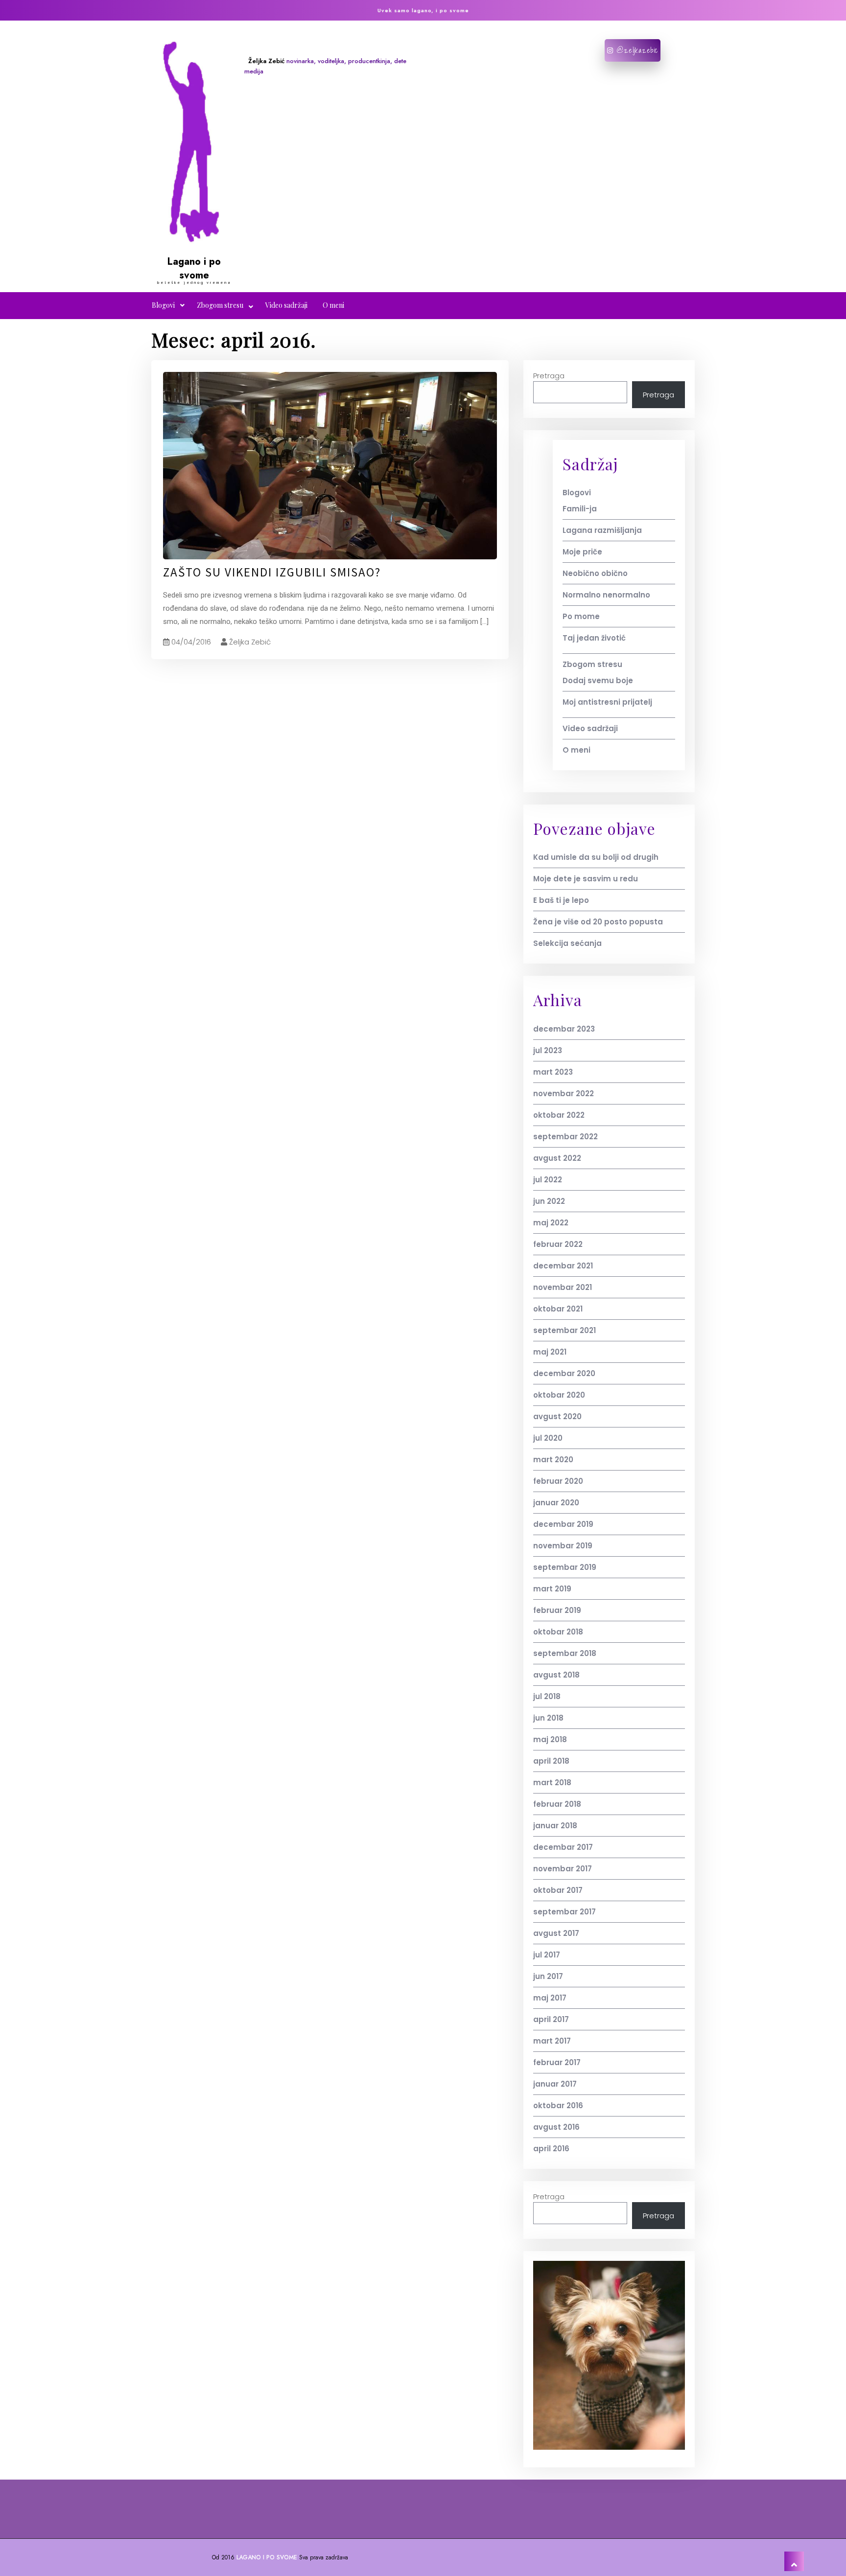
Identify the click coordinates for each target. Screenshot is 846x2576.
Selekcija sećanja (567, 943)
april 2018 (551, 1761)
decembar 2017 (563, 1847)
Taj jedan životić (594, 638)
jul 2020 (548, 1438)
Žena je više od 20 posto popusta (598, 922)
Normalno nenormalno (606, 595)
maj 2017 (550, 1998)
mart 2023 (553, 1072)
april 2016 (551, 2149)
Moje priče (582, 552)
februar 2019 (557, 1610)
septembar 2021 (564, 1330)
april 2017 (551, 2019)
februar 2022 (558, 1244)
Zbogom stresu (220, 305)
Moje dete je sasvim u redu (586, 879)
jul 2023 (548, 1050)
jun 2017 (548, 1976)
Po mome (581, 616)
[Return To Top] (794, 2561)
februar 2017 (557, 2062)
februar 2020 (558, 1481)
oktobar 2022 (559, 1115)
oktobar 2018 (558, 1632)
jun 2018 (548, 1718)
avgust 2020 (557, 1416)
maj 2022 (551, 1223)
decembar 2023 (564, 1029)
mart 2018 (552, 1782)
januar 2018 (555, 1826)
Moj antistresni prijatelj (607, 702)
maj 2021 (550, 1352)
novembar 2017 (563, 1869)
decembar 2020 (564, 1373)
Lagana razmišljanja (602, 530)
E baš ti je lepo (561, 900)
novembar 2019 (563, 1546)
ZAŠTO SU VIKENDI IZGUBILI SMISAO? (272, 572)
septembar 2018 (565, 1653)
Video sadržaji (286, 305)
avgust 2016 (556, 2127)
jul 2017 (547, 1955)
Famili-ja (580, 509)
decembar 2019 (563, 1524)
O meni (333, 305)
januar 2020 (556, 1503)
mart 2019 (552, 1589)
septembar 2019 (565, 1567)
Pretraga (549, 376)
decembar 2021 (563, 1266)
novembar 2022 (564, 1093)
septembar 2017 (564, 1912)
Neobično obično (595, 573)
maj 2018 (550, 1739)
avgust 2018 (556, 1675)
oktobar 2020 (559, 1395)
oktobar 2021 (558, 1309)
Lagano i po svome (194, 268)
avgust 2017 (556, 1933)
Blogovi (163, 305)
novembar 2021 (563, 1287)
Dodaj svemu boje (598, 680)
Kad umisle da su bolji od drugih (596, 857)
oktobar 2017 (558, 1890)
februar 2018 (557, 1804)
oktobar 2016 (558, 2105)
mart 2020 (553, 1460)
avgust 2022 (557, 1158)
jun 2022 (549, 1201)
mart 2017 (552, 2041)
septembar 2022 (565, 1137)
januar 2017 (555, 2084)
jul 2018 (547, 1696)
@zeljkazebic (636, 50)
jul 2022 (548, 1180)
